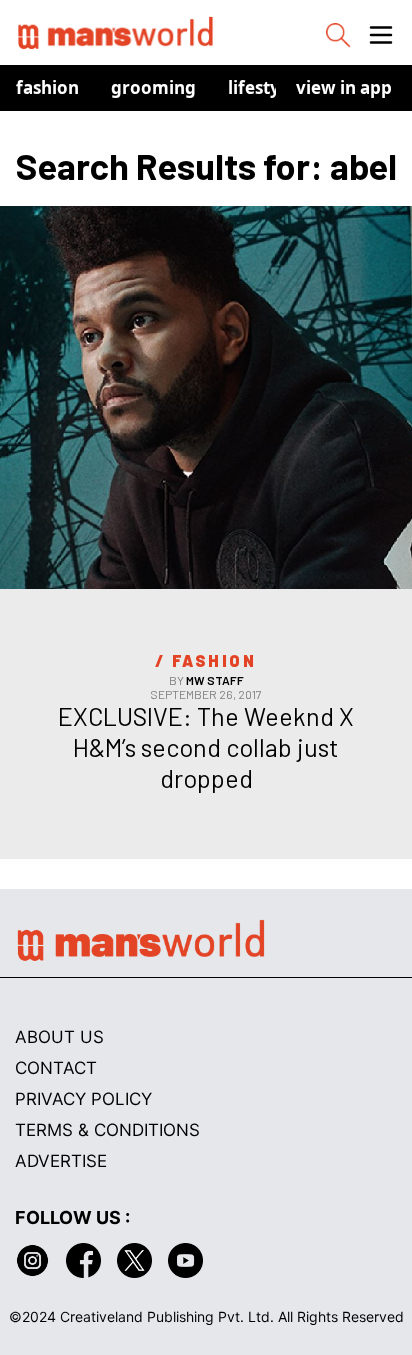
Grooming (153, 87)
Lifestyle (261, 87)
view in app (344, 87)
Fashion (47, 87)
